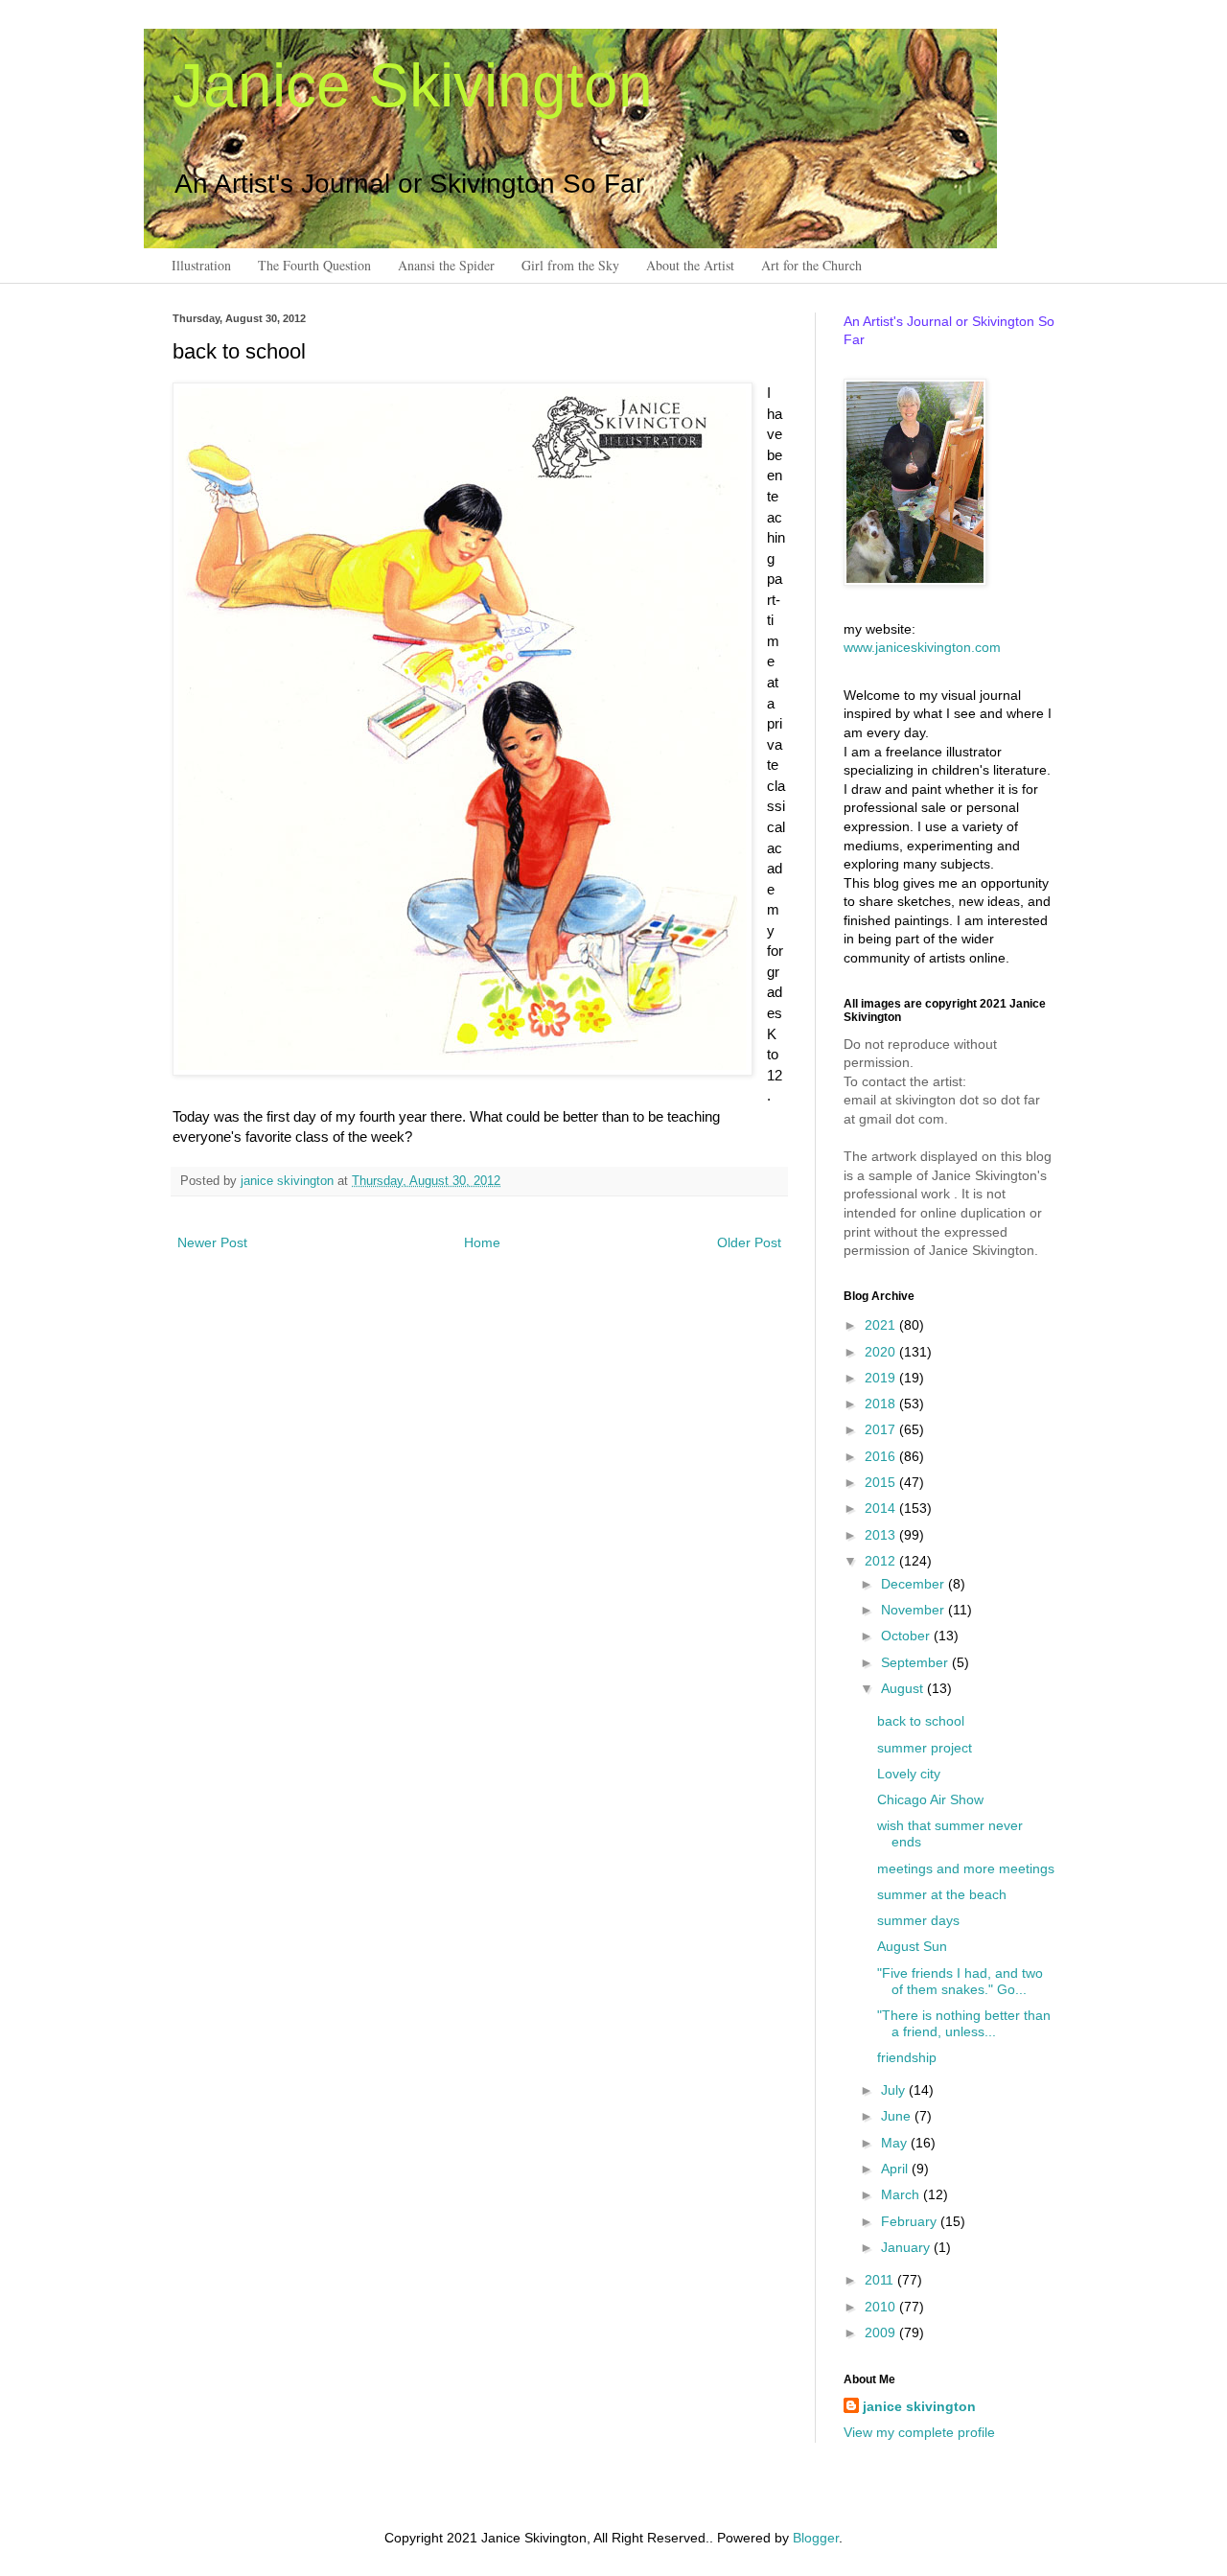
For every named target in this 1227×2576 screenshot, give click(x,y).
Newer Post (212, 1242)
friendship (907, 2057)
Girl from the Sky (570, 265)
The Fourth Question (314, 265)
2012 (882, 1561)
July (895, 2090)
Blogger (816, 2538)
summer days (918, 1920)
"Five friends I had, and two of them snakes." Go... (960, 1981)
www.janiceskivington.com (922, 647)
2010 (882, 2307)
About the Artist (690, 265)
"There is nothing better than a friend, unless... (964, 2023)
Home (482, 1242)
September (916, 1662)
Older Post (749, 1242)
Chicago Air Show (930, 1799)
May (896, 2143)
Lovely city (909, 1774)
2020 (882, 1352)
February (911, 2221)
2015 (882, 1482)
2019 (882, 1378)
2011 (881, 2280)
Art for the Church (811, 265)
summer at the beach (942, 1894)
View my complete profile (919, 2432)
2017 (882, 1429)
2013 (882, 1535)
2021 (882, 1325)
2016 (882, 1456)
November (914, 1610)
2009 (882, 2332)
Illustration (201, 265)
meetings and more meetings (966, 1868)
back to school (921, 1721)
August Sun (912, 1946)
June (898, 2116)
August (904, 1688)
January (907, 2247)
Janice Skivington (413, 85)
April (896, 2169)
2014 (882, 1508)
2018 (882, 1404)
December (914, 1584)
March (902, 2194)
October (907, 1636)
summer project (925, 1748)
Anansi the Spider (446, 265)
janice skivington (289, 1181)
